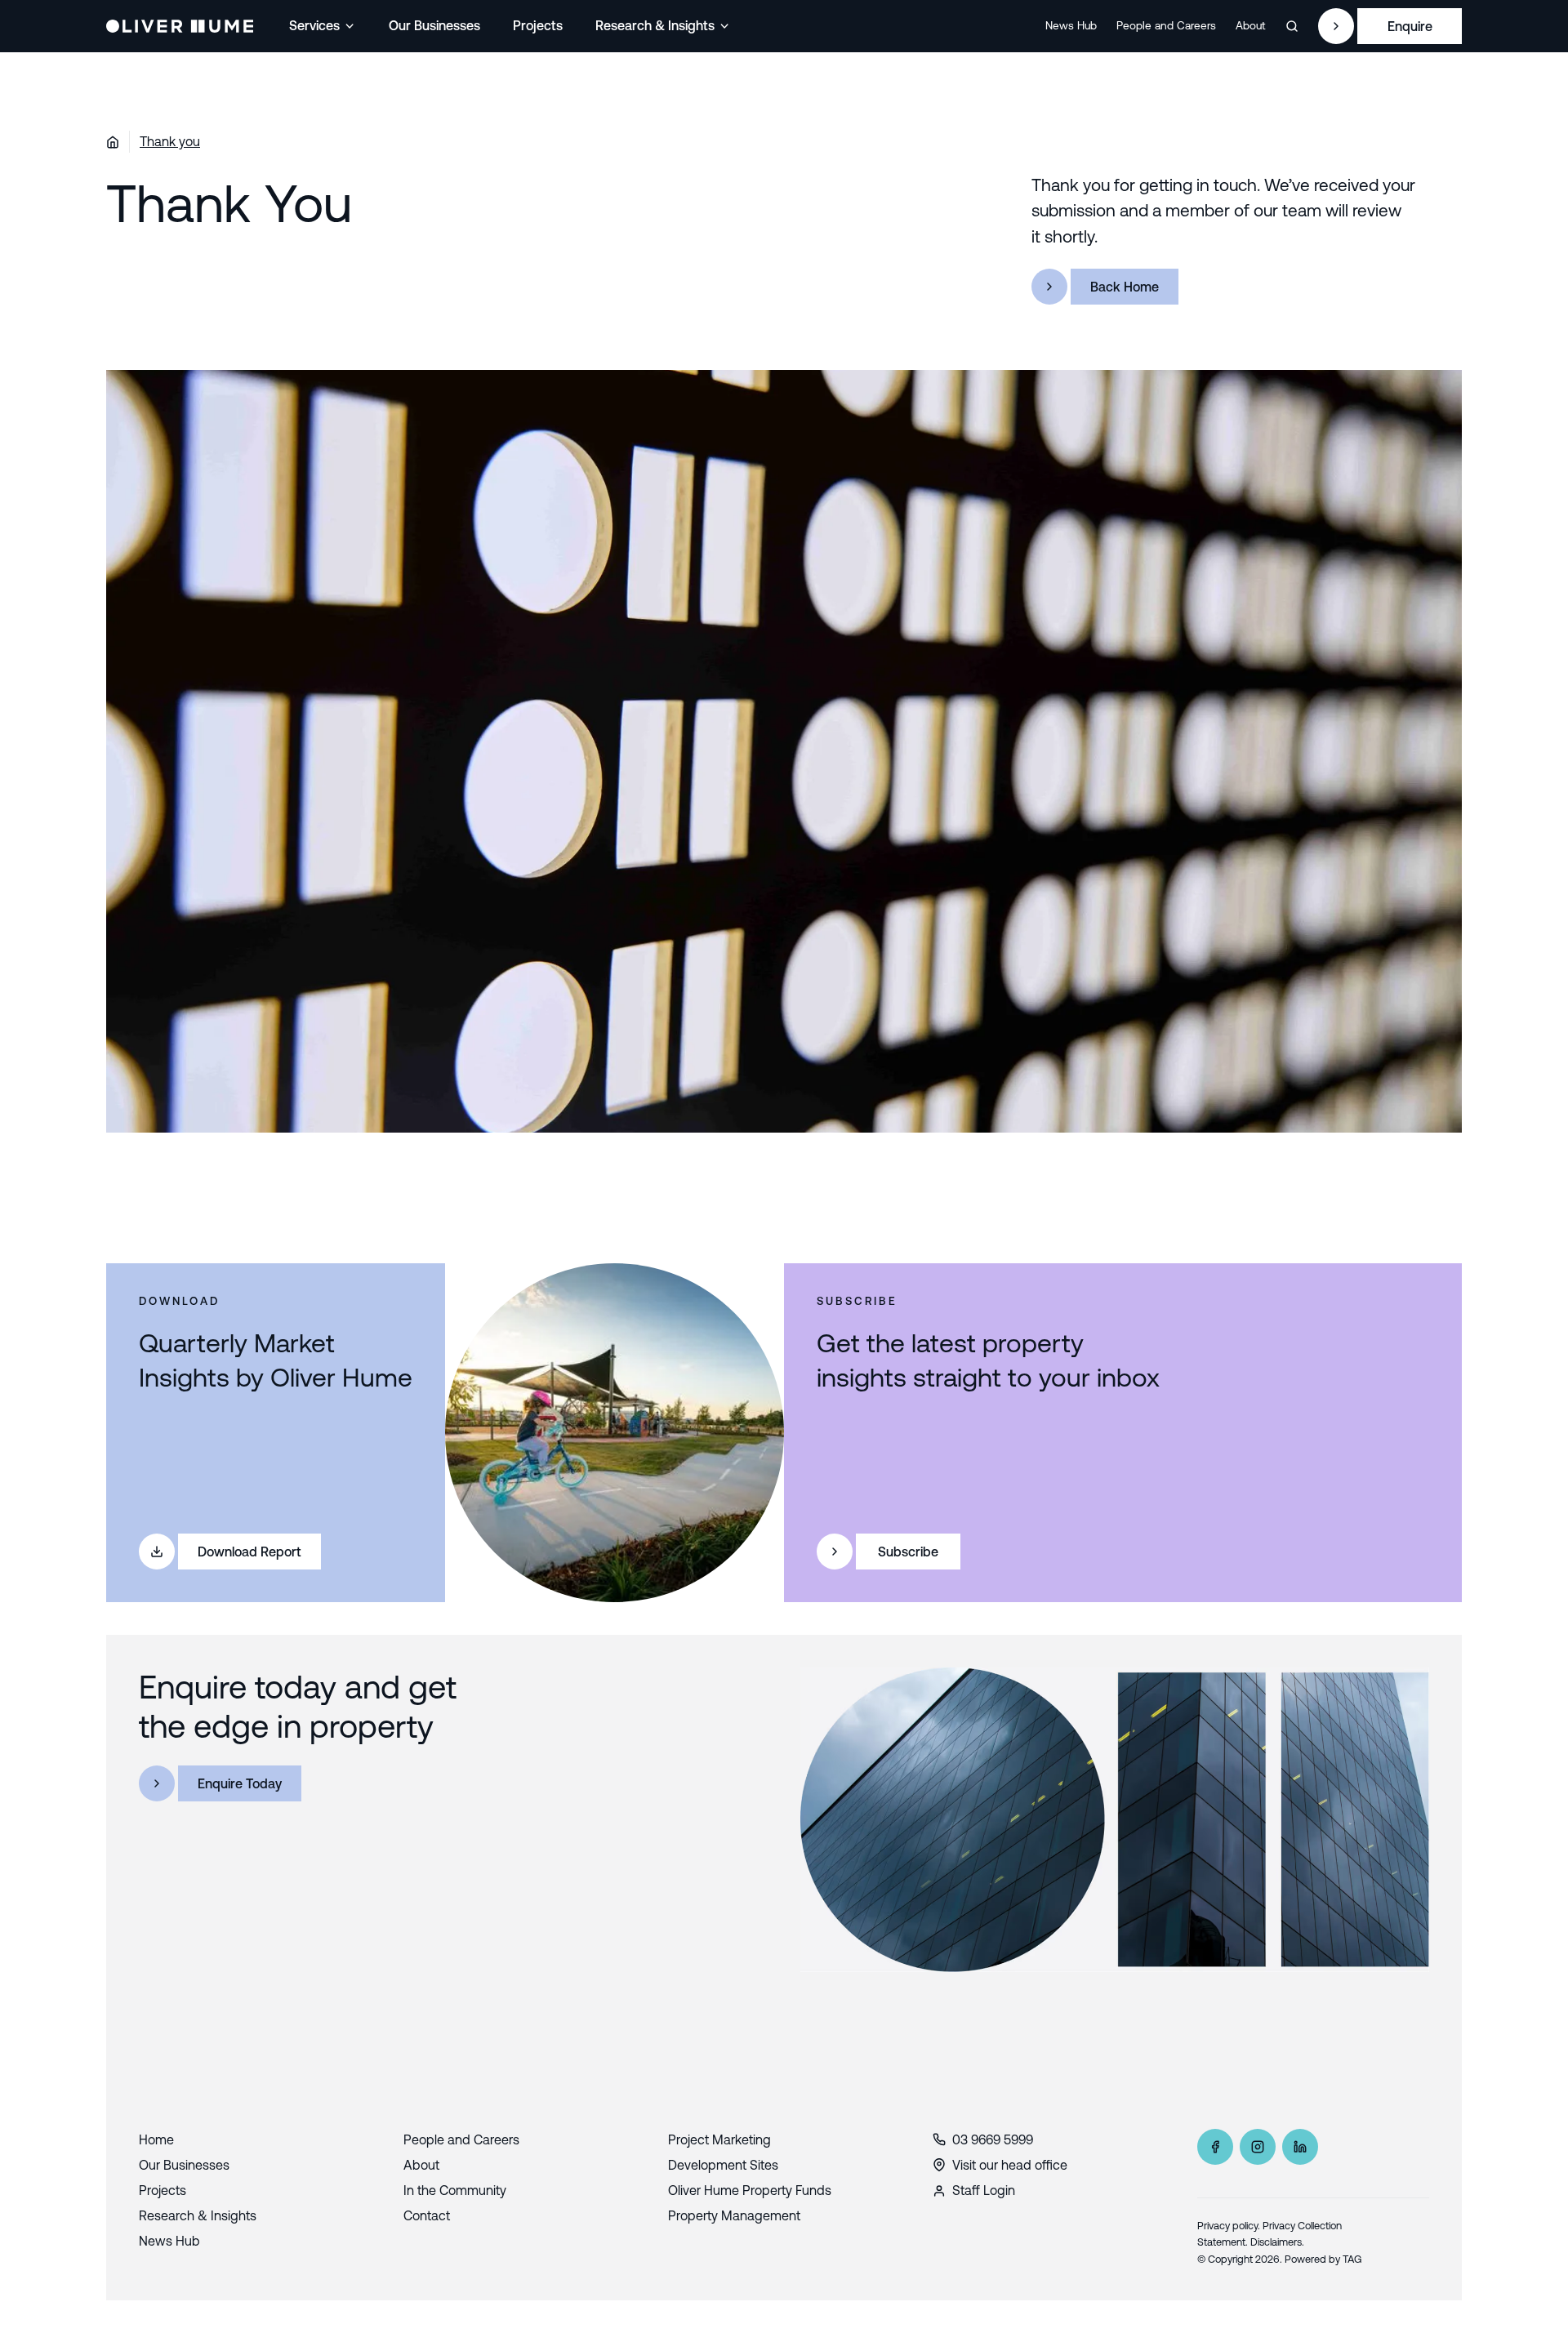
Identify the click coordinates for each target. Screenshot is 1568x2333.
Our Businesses (434, 25)
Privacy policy (1227, 2226)
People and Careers (1166, 25)
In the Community (455, 2190)
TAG (1352, 2259)
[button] (323, 26)
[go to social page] (1215, 2147)
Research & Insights (655, 25)
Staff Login (984, 2190)
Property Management (734, 2215)
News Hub (1071, 25)
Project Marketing (719, 2139)
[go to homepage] (180, 26)
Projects (538, 25)
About (1251, 25)
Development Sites (723, 2165)
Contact (427, 2215)
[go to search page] (1292, 26)
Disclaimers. (1277, 2242)
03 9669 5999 (993, 2139)
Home (156, 2139)
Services (314, 25)
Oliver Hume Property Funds (750, 2190)
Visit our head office (1010, 2165)
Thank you (170, 141)
